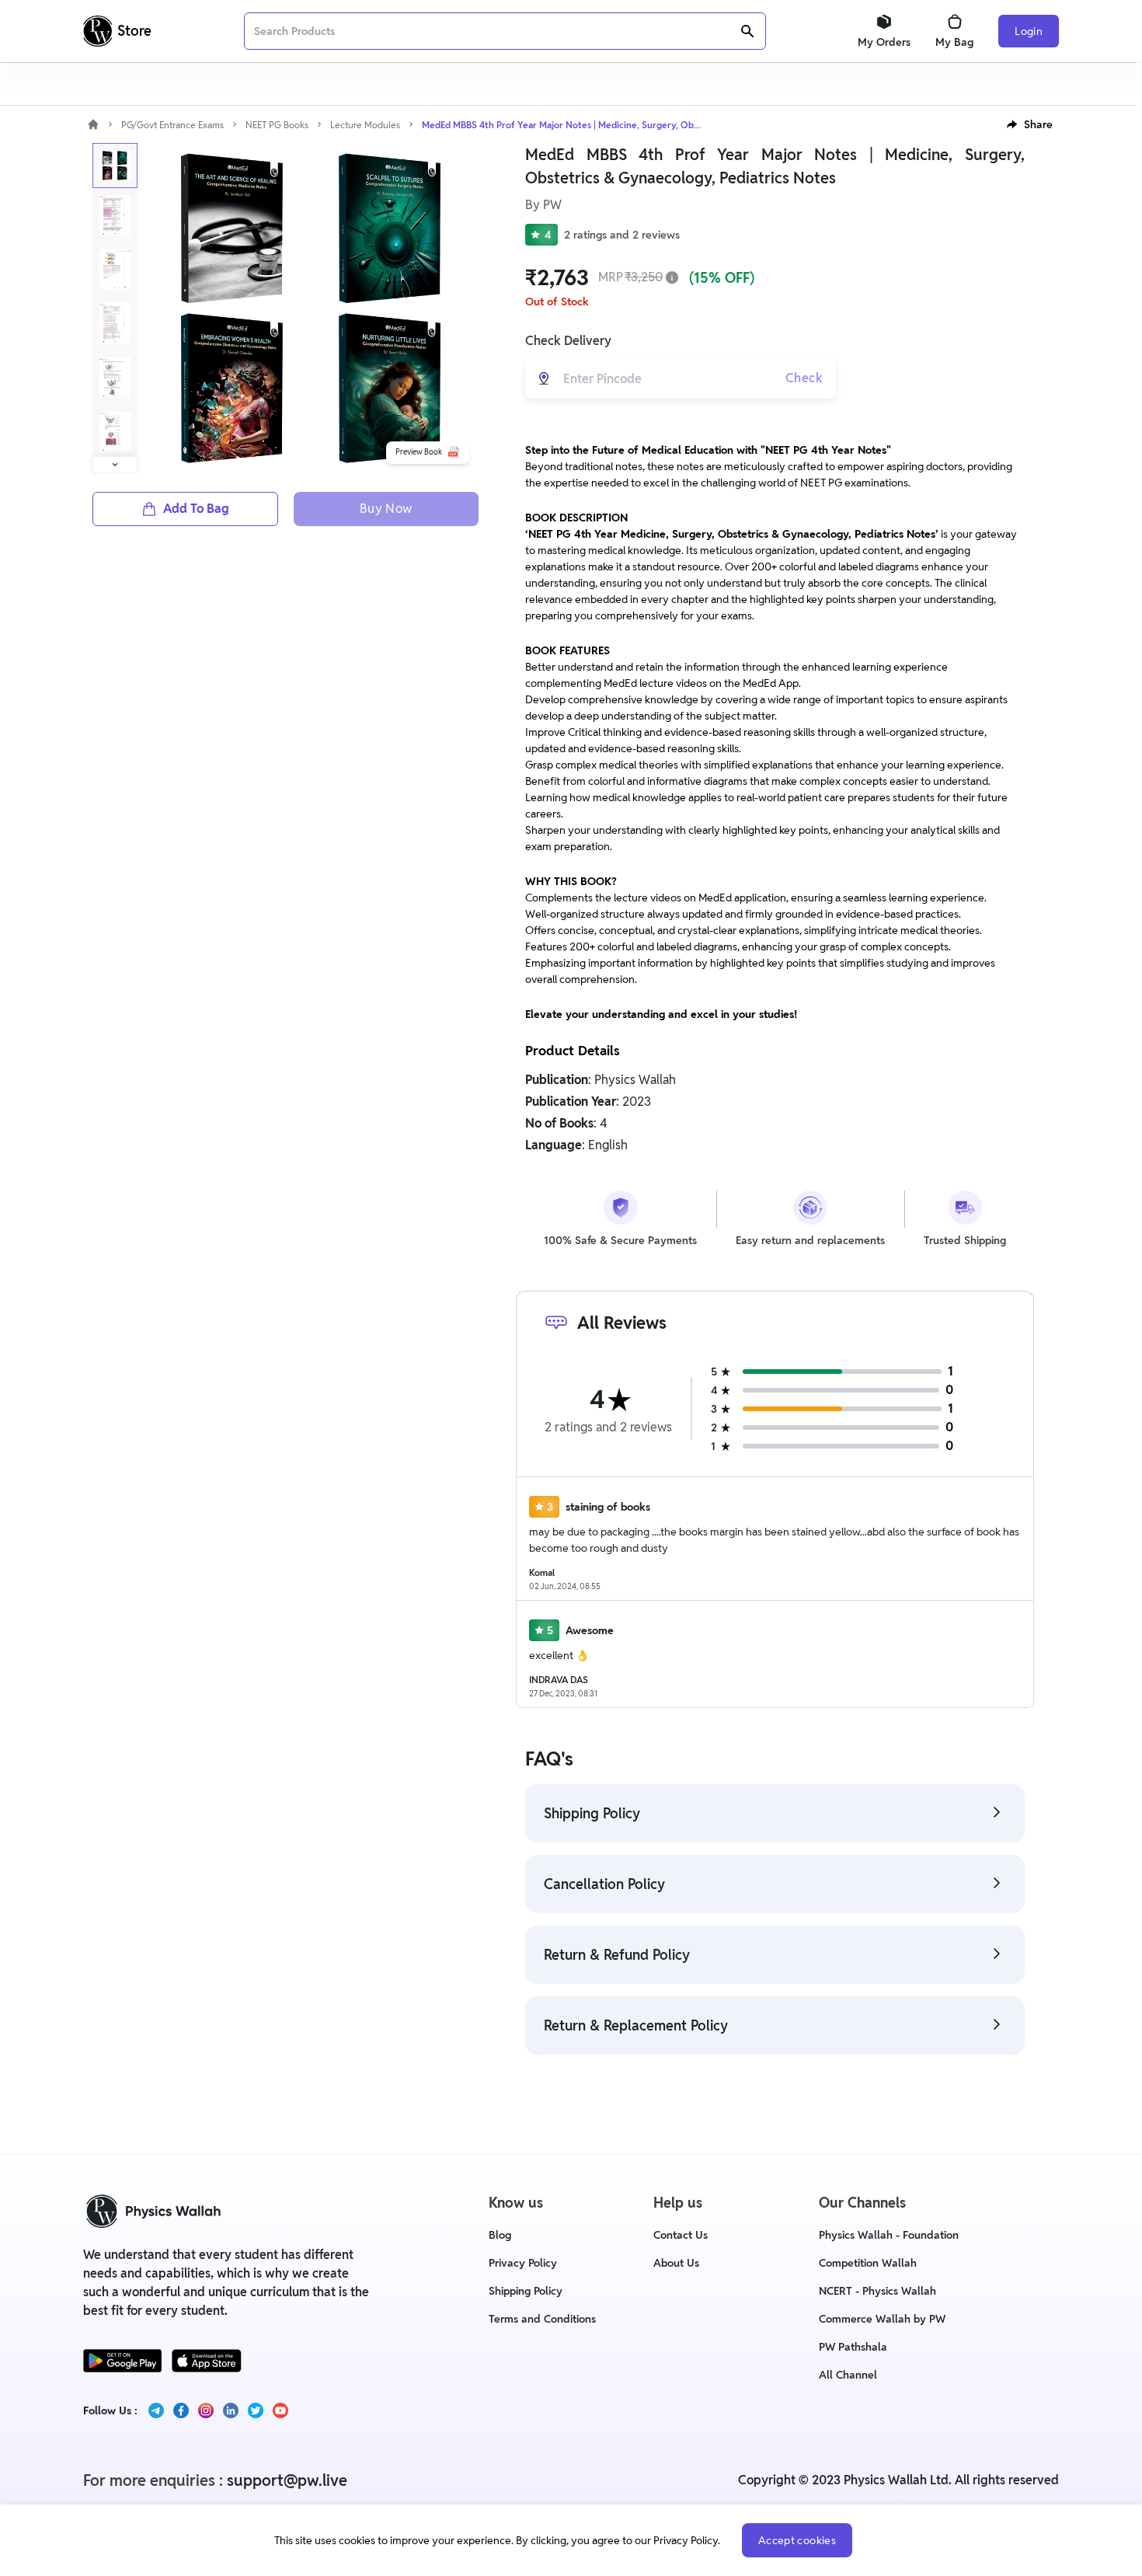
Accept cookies (797, 2540)
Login (1029, 31)
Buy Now (386, 509)
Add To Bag (196, 509)
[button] (1030, 124)
